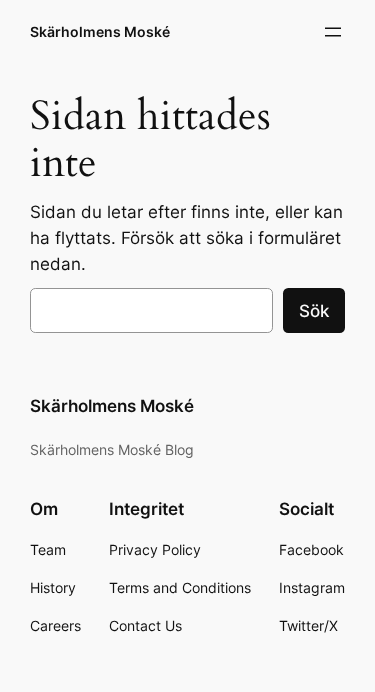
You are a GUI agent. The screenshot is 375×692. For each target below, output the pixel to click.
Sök (314, 311)
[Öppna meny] (333, 32)
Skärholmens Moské (100, 31)
